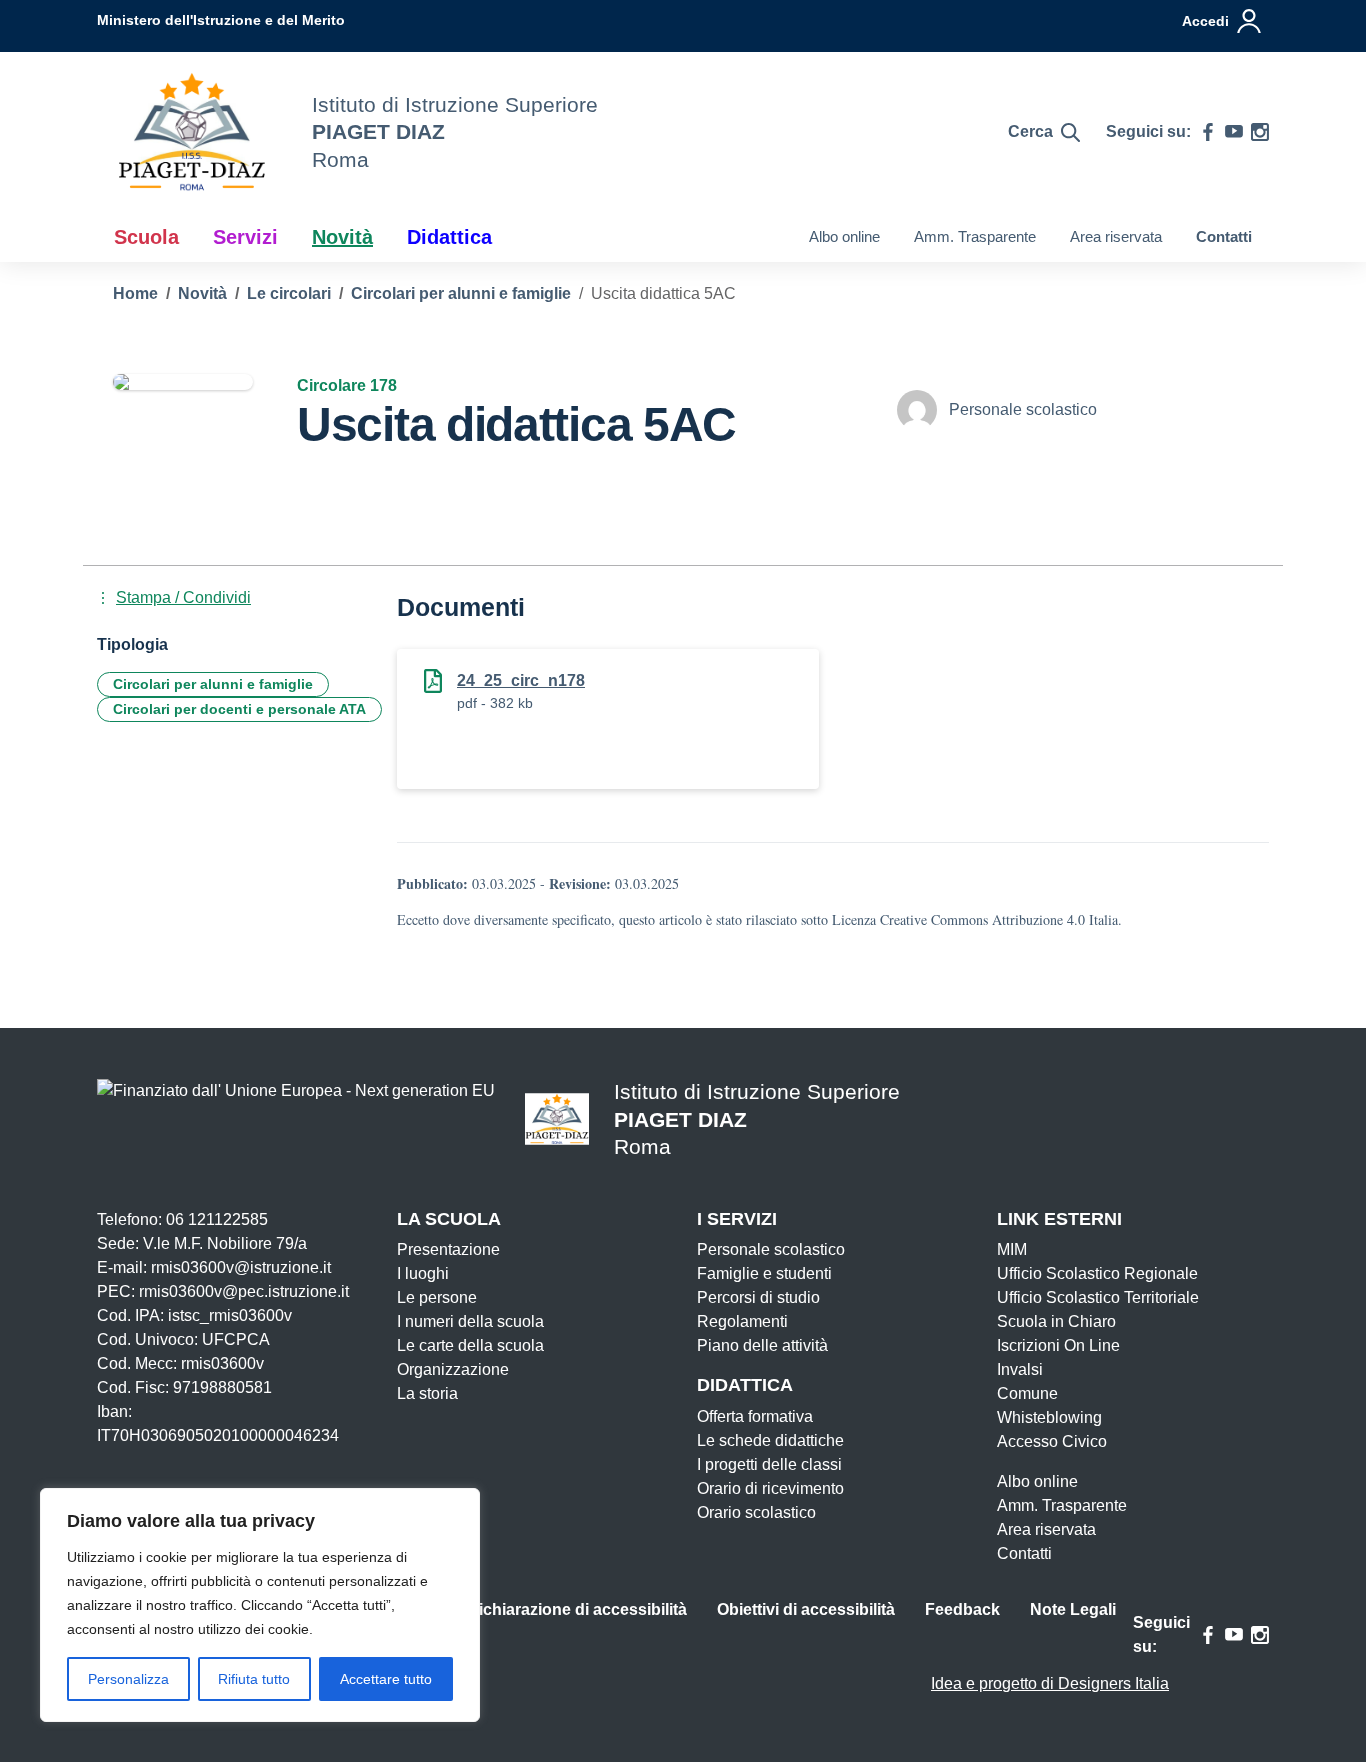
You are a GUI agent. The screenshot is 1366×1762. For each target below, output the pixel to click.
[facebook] (1208, 132)
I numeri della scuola (470, 1321)
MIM (1012, 1249)
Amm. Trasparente (975, 236)
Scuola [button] (146, 237)
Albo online (844, 236)
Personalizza (128, 1679)
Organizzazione (453, 1369)
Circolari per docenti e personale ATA (239, 709)
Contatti (1224, 236)
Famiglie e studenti (764, 1273)
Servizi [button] (245, 237)
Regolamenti (742, 1321)
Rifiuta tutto (254, 1679)
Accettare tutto (386, 1679)
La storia (427, 1393)
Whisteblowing (1049, 1417)
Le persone (437, 1297)
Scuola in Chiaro (1056, 1321)
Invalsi (1020, 1369)
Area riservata (1116, 236)
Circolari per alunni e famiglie (213, 684)
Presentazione (448, 1249)
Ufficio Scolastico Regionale (1097, 1273)
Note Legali (1073, 1609)
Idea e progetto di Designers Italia (1050, 1683)
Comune (1027, 1393)
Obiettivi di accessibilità (806, 1609)
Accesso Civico (1052, 1441)
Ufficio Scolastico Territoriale (1098, 1297)
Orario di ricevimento (770, 1488)
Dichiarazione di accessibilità (577, 1609)
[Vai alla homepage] (192, 132)
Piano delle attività (762, 1345)
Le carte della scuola (470, 1345)
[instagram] (1260, 132)
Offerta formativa (755, 1416)
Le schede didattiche (770, 1440)
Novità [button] (342, 237)
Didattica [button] (449, 237)
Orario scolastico (756, 1512)
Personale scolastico (771, 1249)
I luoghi (423, 1273)
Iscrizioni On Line (1058, 1345)
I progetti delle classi (769, 1464)
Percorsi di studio (758, 1297)
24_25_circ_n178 (521, 680)
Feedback (962, 1609)
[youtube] (1234, 132)
